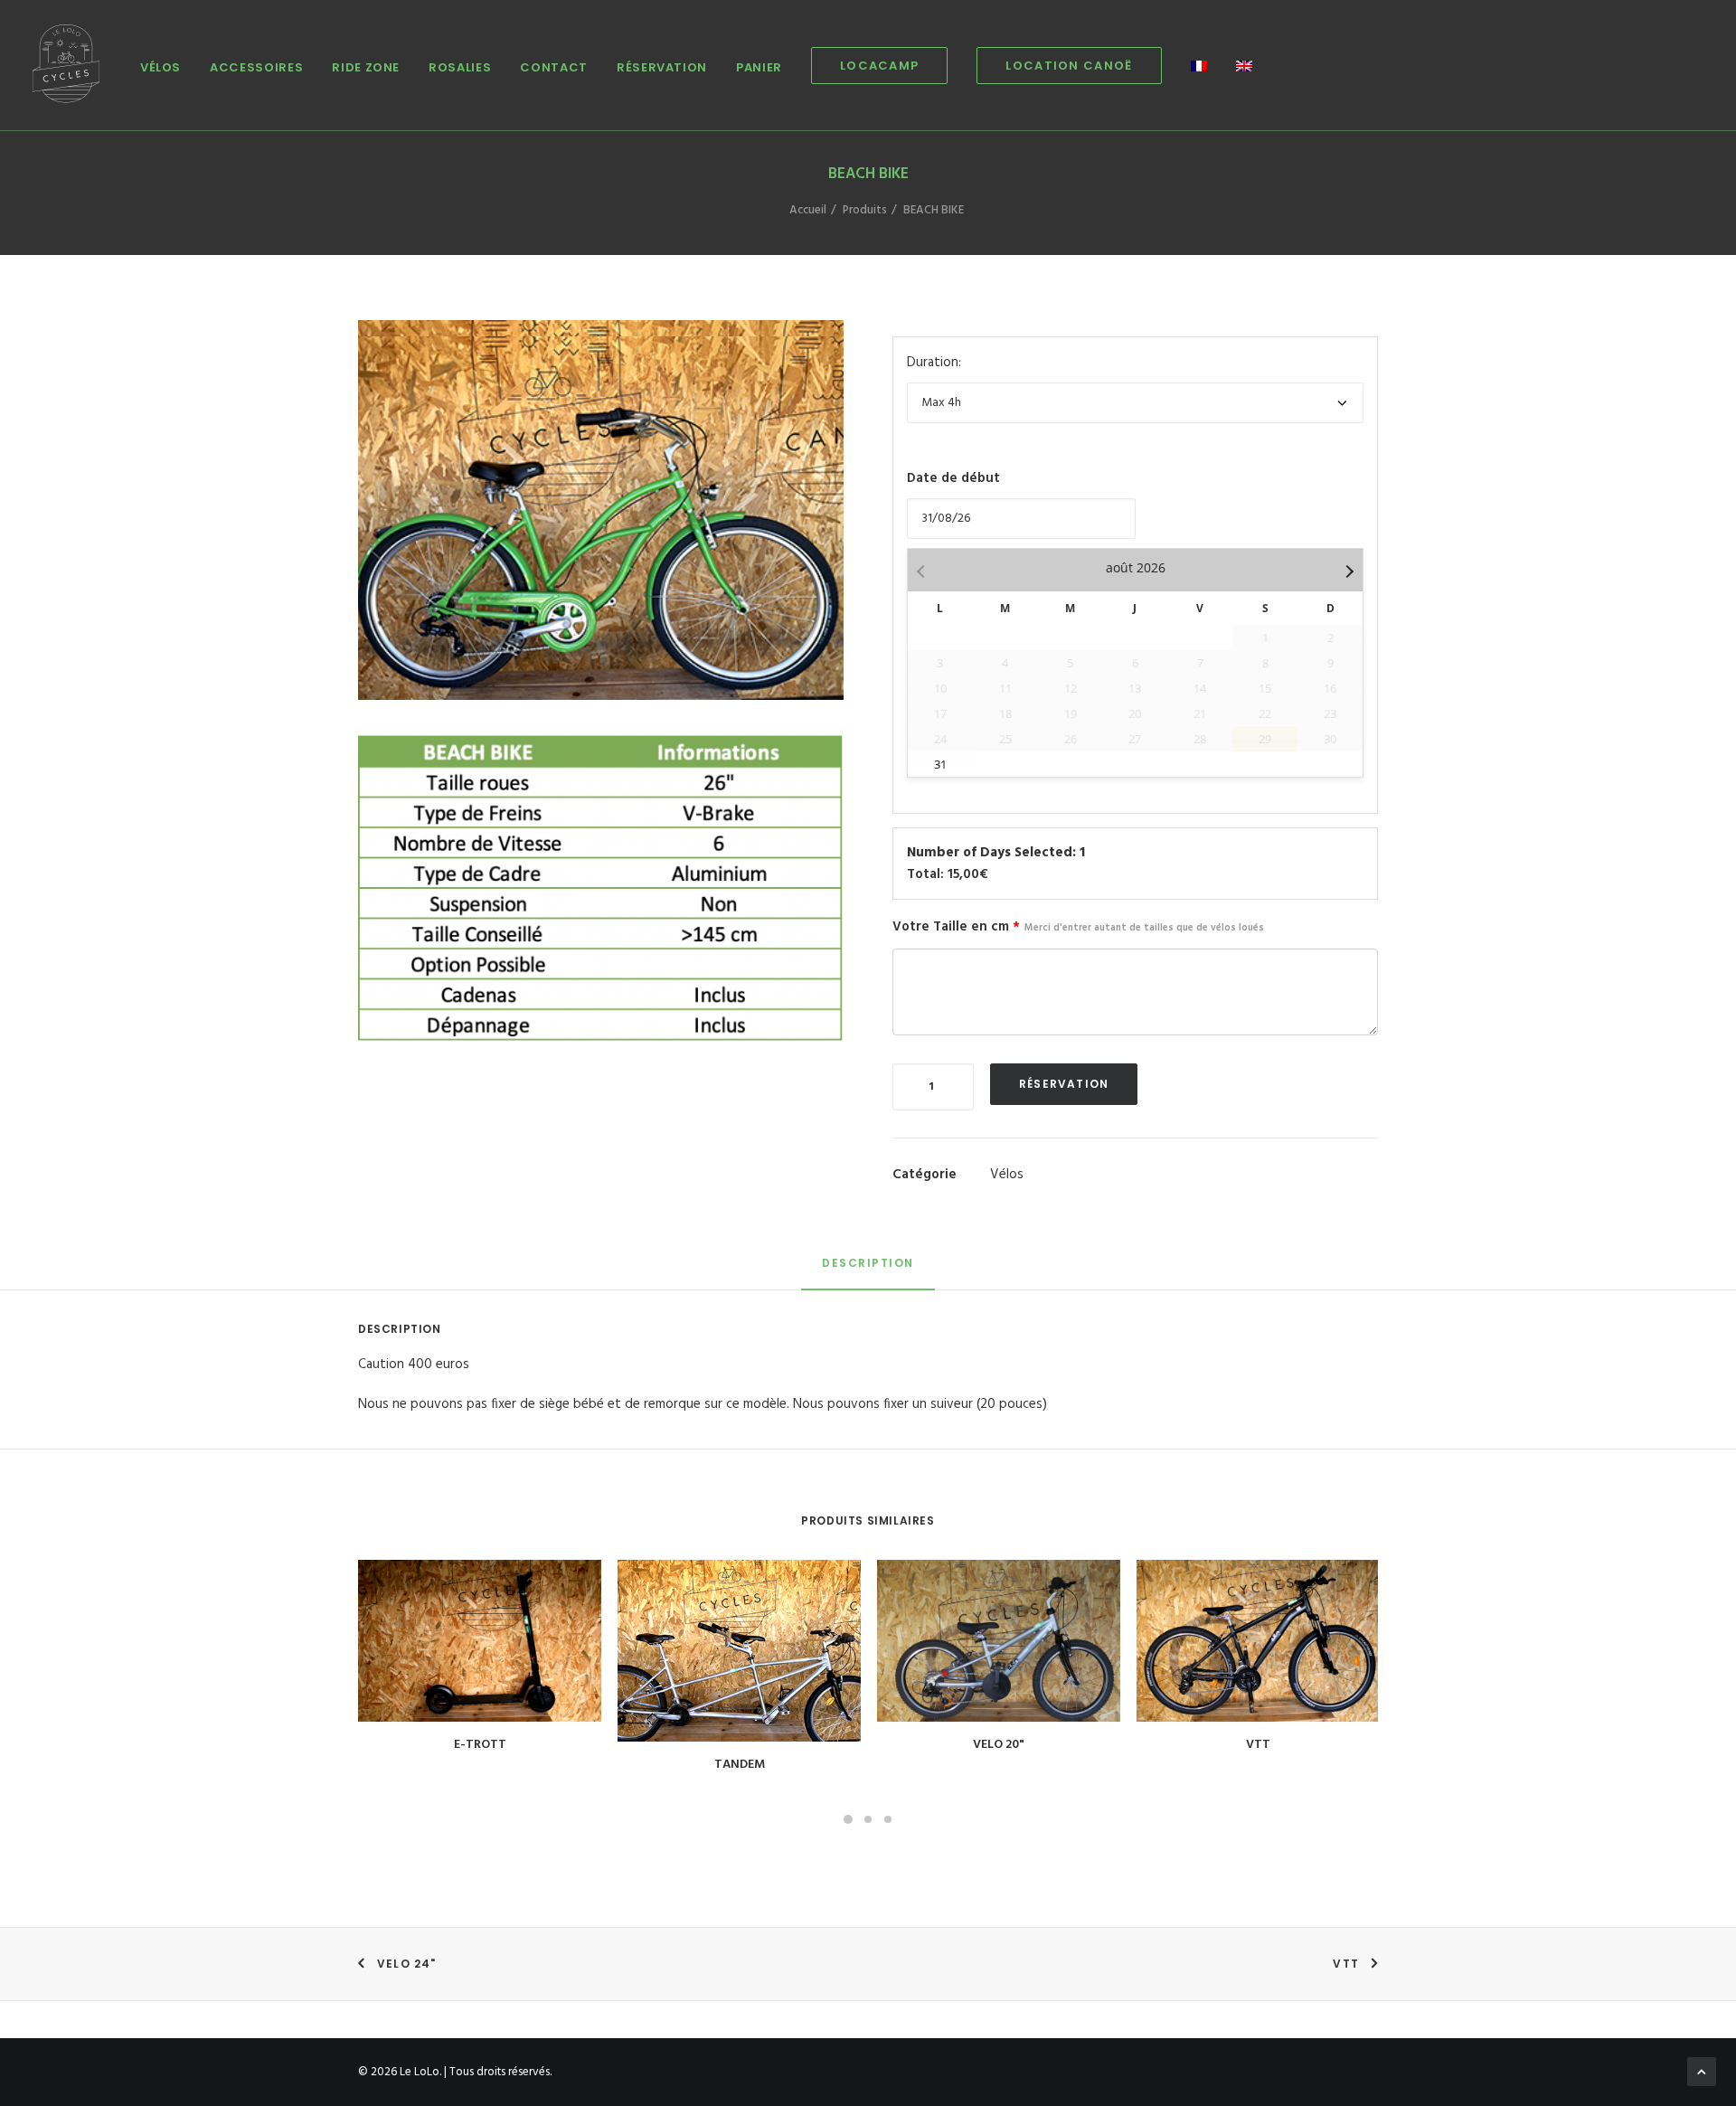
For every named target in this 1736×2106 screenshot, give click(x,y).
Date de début (953, 478)
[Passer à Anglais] (1238, 67)
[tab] (868, 1271)
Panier (759, 67)
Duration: (934, 363)
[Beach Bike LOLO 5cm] (601, 518)
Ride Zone (366, 67)
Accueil (808, 210)
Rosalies (460, 67)
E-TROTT (480, 1745)
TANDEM (740, 1765)
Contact (554, 67)
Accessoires (256, 67)
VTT (1258, 1745)
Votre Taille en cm (1078, 927)
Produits (865, 210)
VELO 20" (999, 1745)
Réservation (662, 67)
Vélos (160, 67)
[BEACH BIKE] (601, 888)
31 (940, 764)
